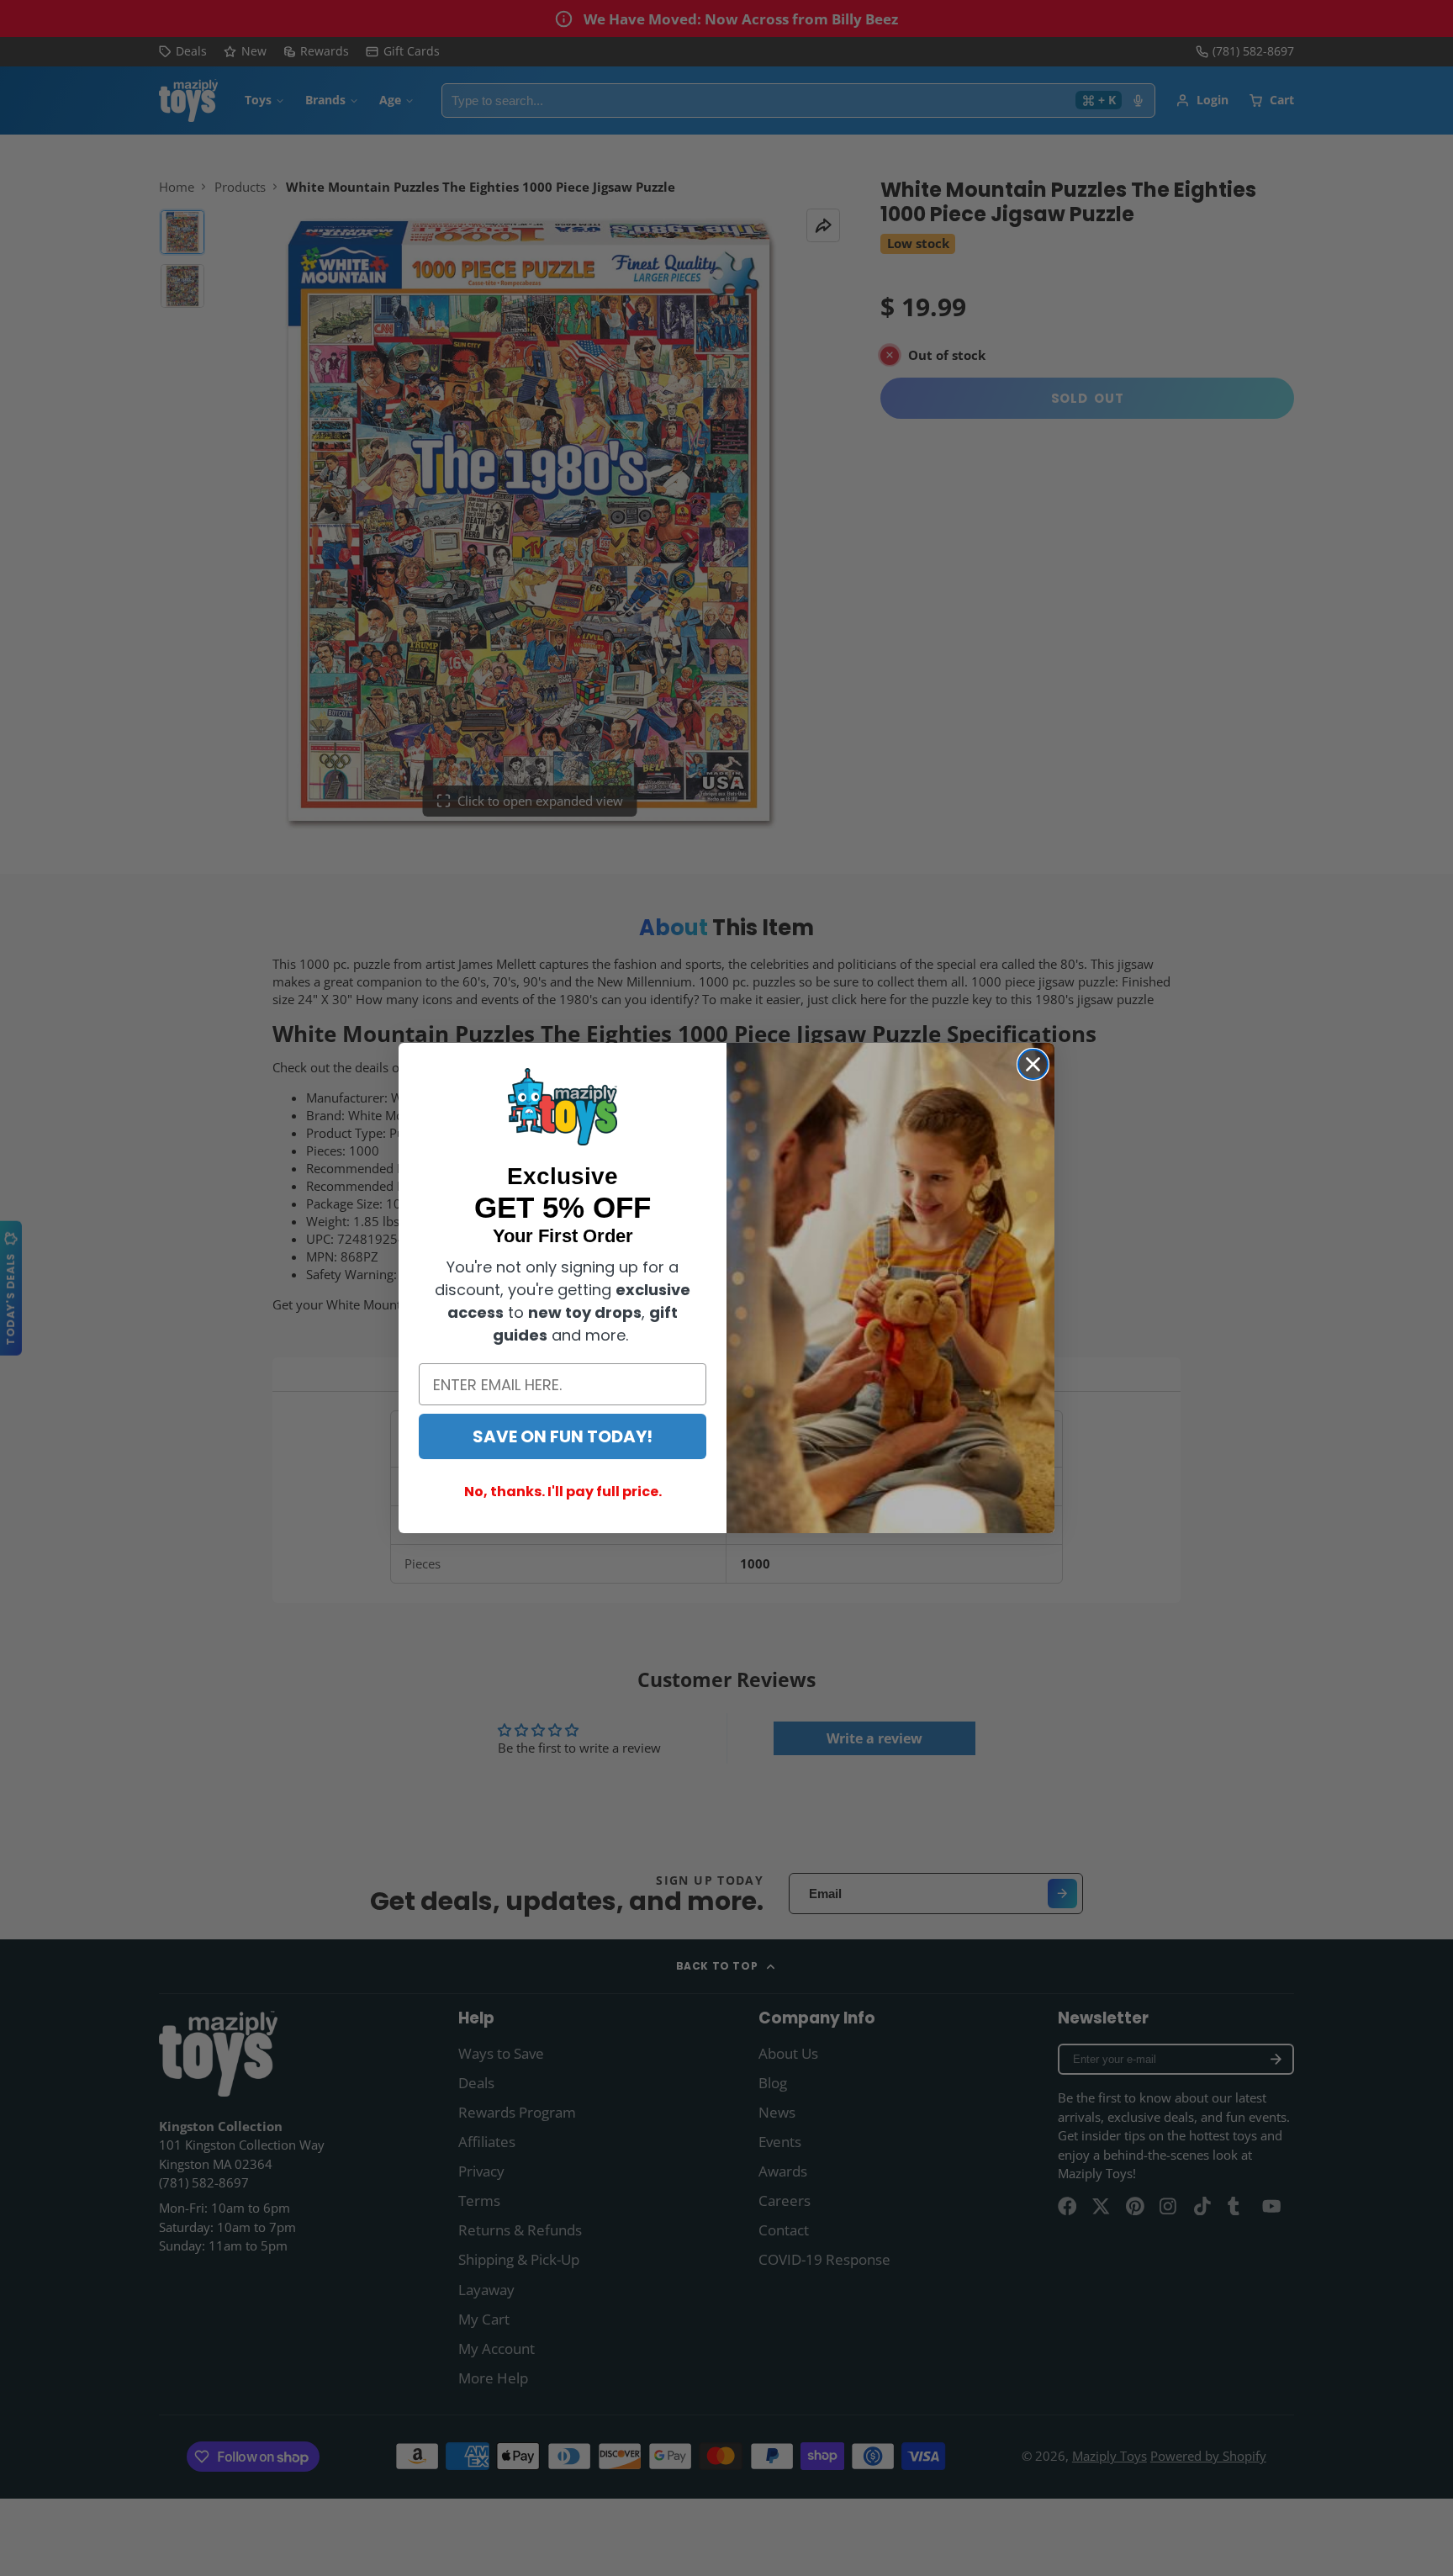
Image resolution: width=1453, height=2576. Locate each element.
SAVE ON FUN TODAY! (563, 1436)
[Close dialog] (1033, 1064)
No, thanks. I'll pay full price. (563, 1492)
